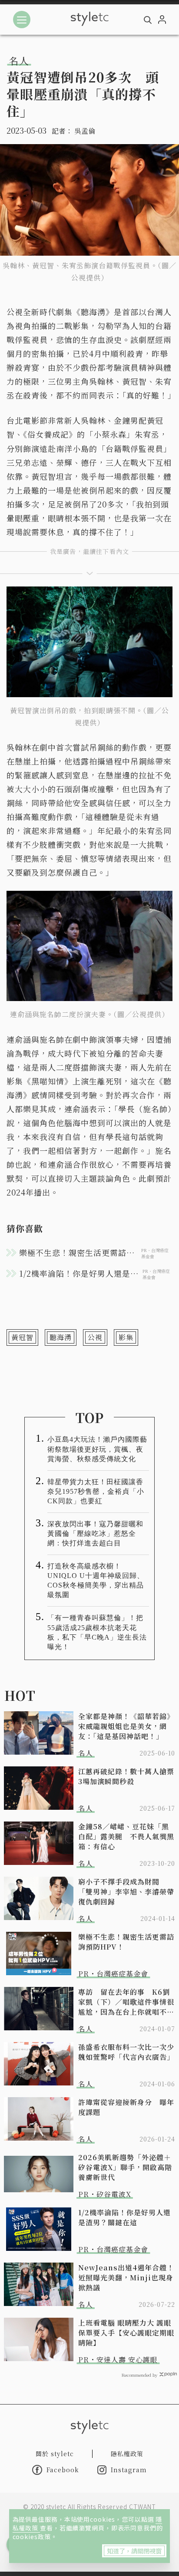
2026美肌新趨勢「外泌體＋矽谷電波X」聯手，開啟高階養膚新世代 (125, 2167)
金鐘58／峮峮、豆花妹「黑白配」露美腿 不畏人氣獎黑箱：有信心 (126, 1836)
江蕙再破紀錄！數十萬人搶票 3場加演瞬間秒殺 (127, 1776)
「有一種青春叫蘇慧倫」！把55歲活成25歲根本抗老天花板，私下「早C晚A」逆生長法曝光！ (97, 1632)
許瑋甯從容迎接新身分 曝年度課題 (126, 2107)
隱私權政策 (127, 2454)
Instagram (129, 2470)
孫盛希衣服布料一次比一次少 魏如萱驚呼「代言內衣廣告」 (127, 2052)
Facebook (63, 2470)
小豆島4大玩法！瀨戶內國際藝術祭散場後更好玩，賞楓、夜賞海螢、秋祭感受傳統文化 (97, 1449)
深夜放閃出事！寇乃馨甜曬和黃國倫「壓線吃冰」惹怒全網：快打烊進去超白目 (95, 1533)
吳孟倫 (85, 131)
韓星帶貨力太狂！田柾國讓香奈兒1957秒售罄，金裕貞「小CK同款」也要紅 (96, 1491)
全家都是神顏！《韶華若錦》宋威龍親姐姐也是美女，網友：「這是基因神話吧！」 (126, 1726)
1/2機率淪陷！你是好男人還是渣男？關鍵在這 (124, 2217)
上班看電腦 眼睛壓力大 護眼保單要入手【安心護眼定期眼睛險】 (126, 2333)
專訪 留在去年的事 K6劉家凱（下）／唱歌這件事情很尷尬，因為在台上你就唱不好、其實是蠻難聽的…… (126, 2002)
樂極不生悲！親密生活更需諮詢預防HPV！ (126, 1942)
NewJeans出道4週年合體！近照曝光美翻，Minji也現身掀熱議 (126, 2278)
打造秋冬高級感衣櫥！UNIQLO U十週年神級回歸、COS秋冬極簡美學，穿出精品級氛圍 (96, 1580)
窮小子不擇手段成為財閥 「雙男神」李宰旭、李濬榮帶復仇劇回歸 (126, 1892)
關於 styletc (55, 2454)
